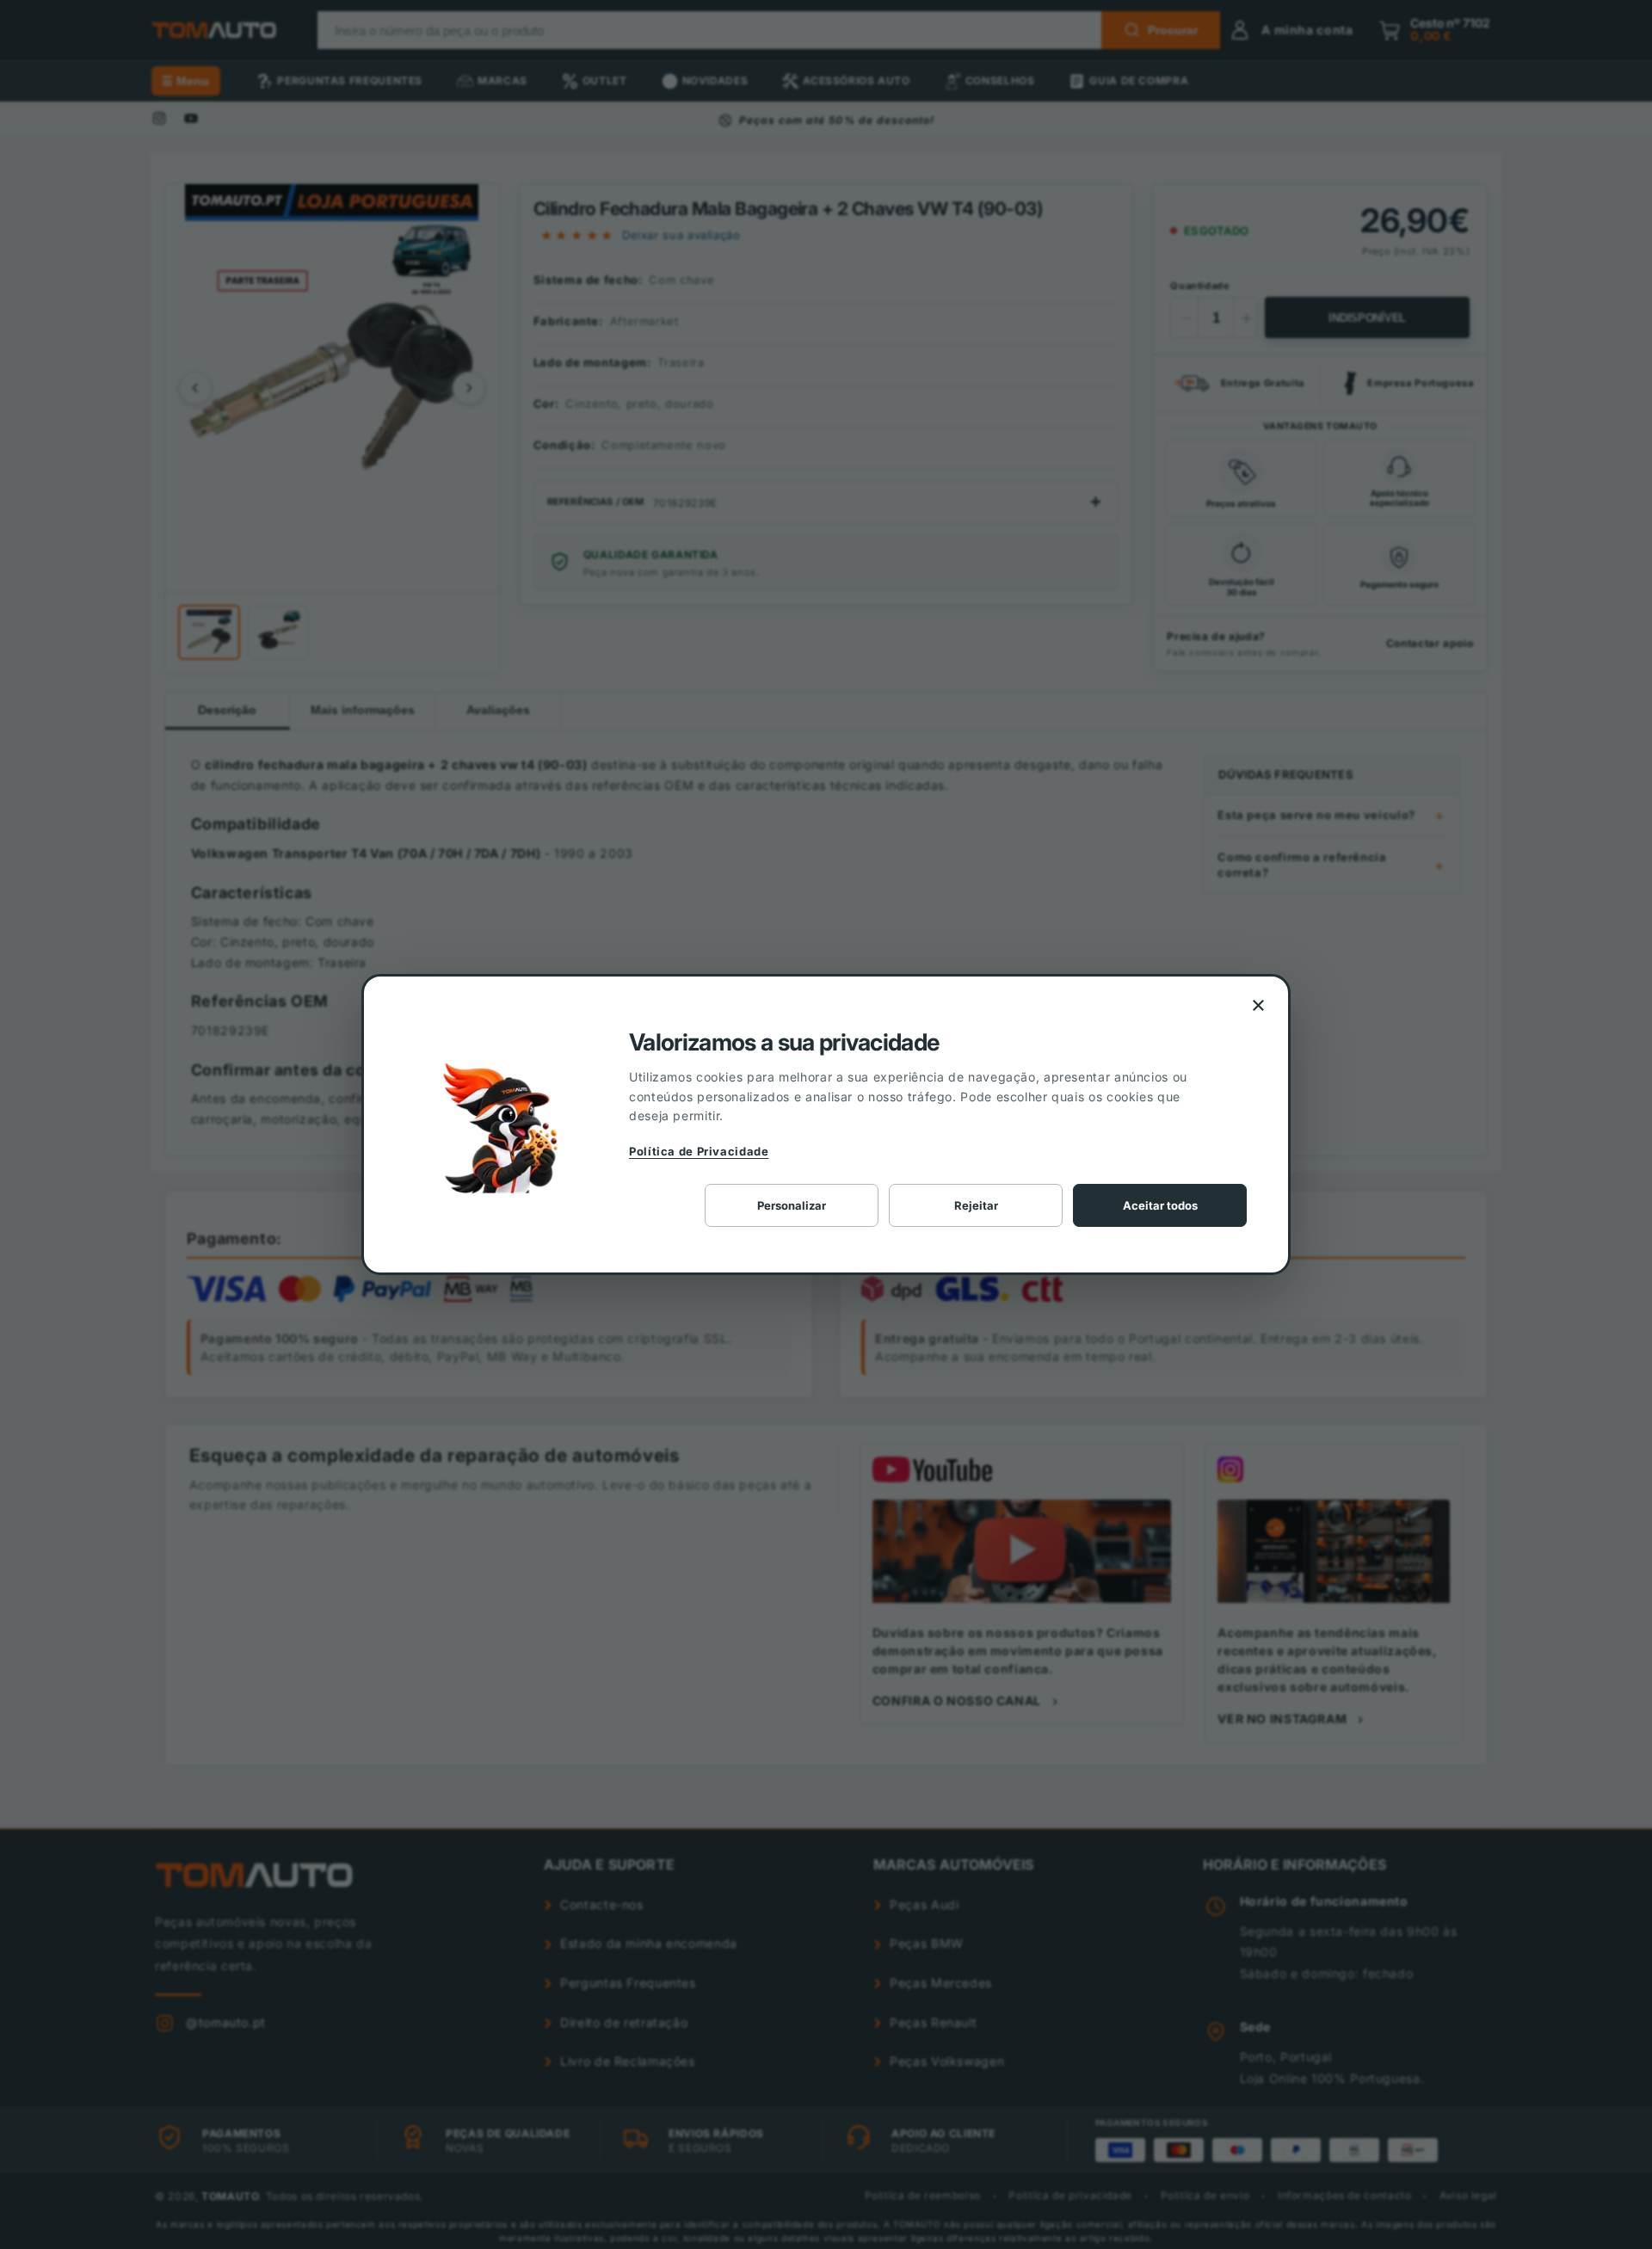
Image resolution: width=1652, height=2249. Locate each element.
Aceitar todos (1160, 1205)
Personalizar (792, 1205)
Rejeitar (976, 1205)
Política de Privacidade (699, 1151)
